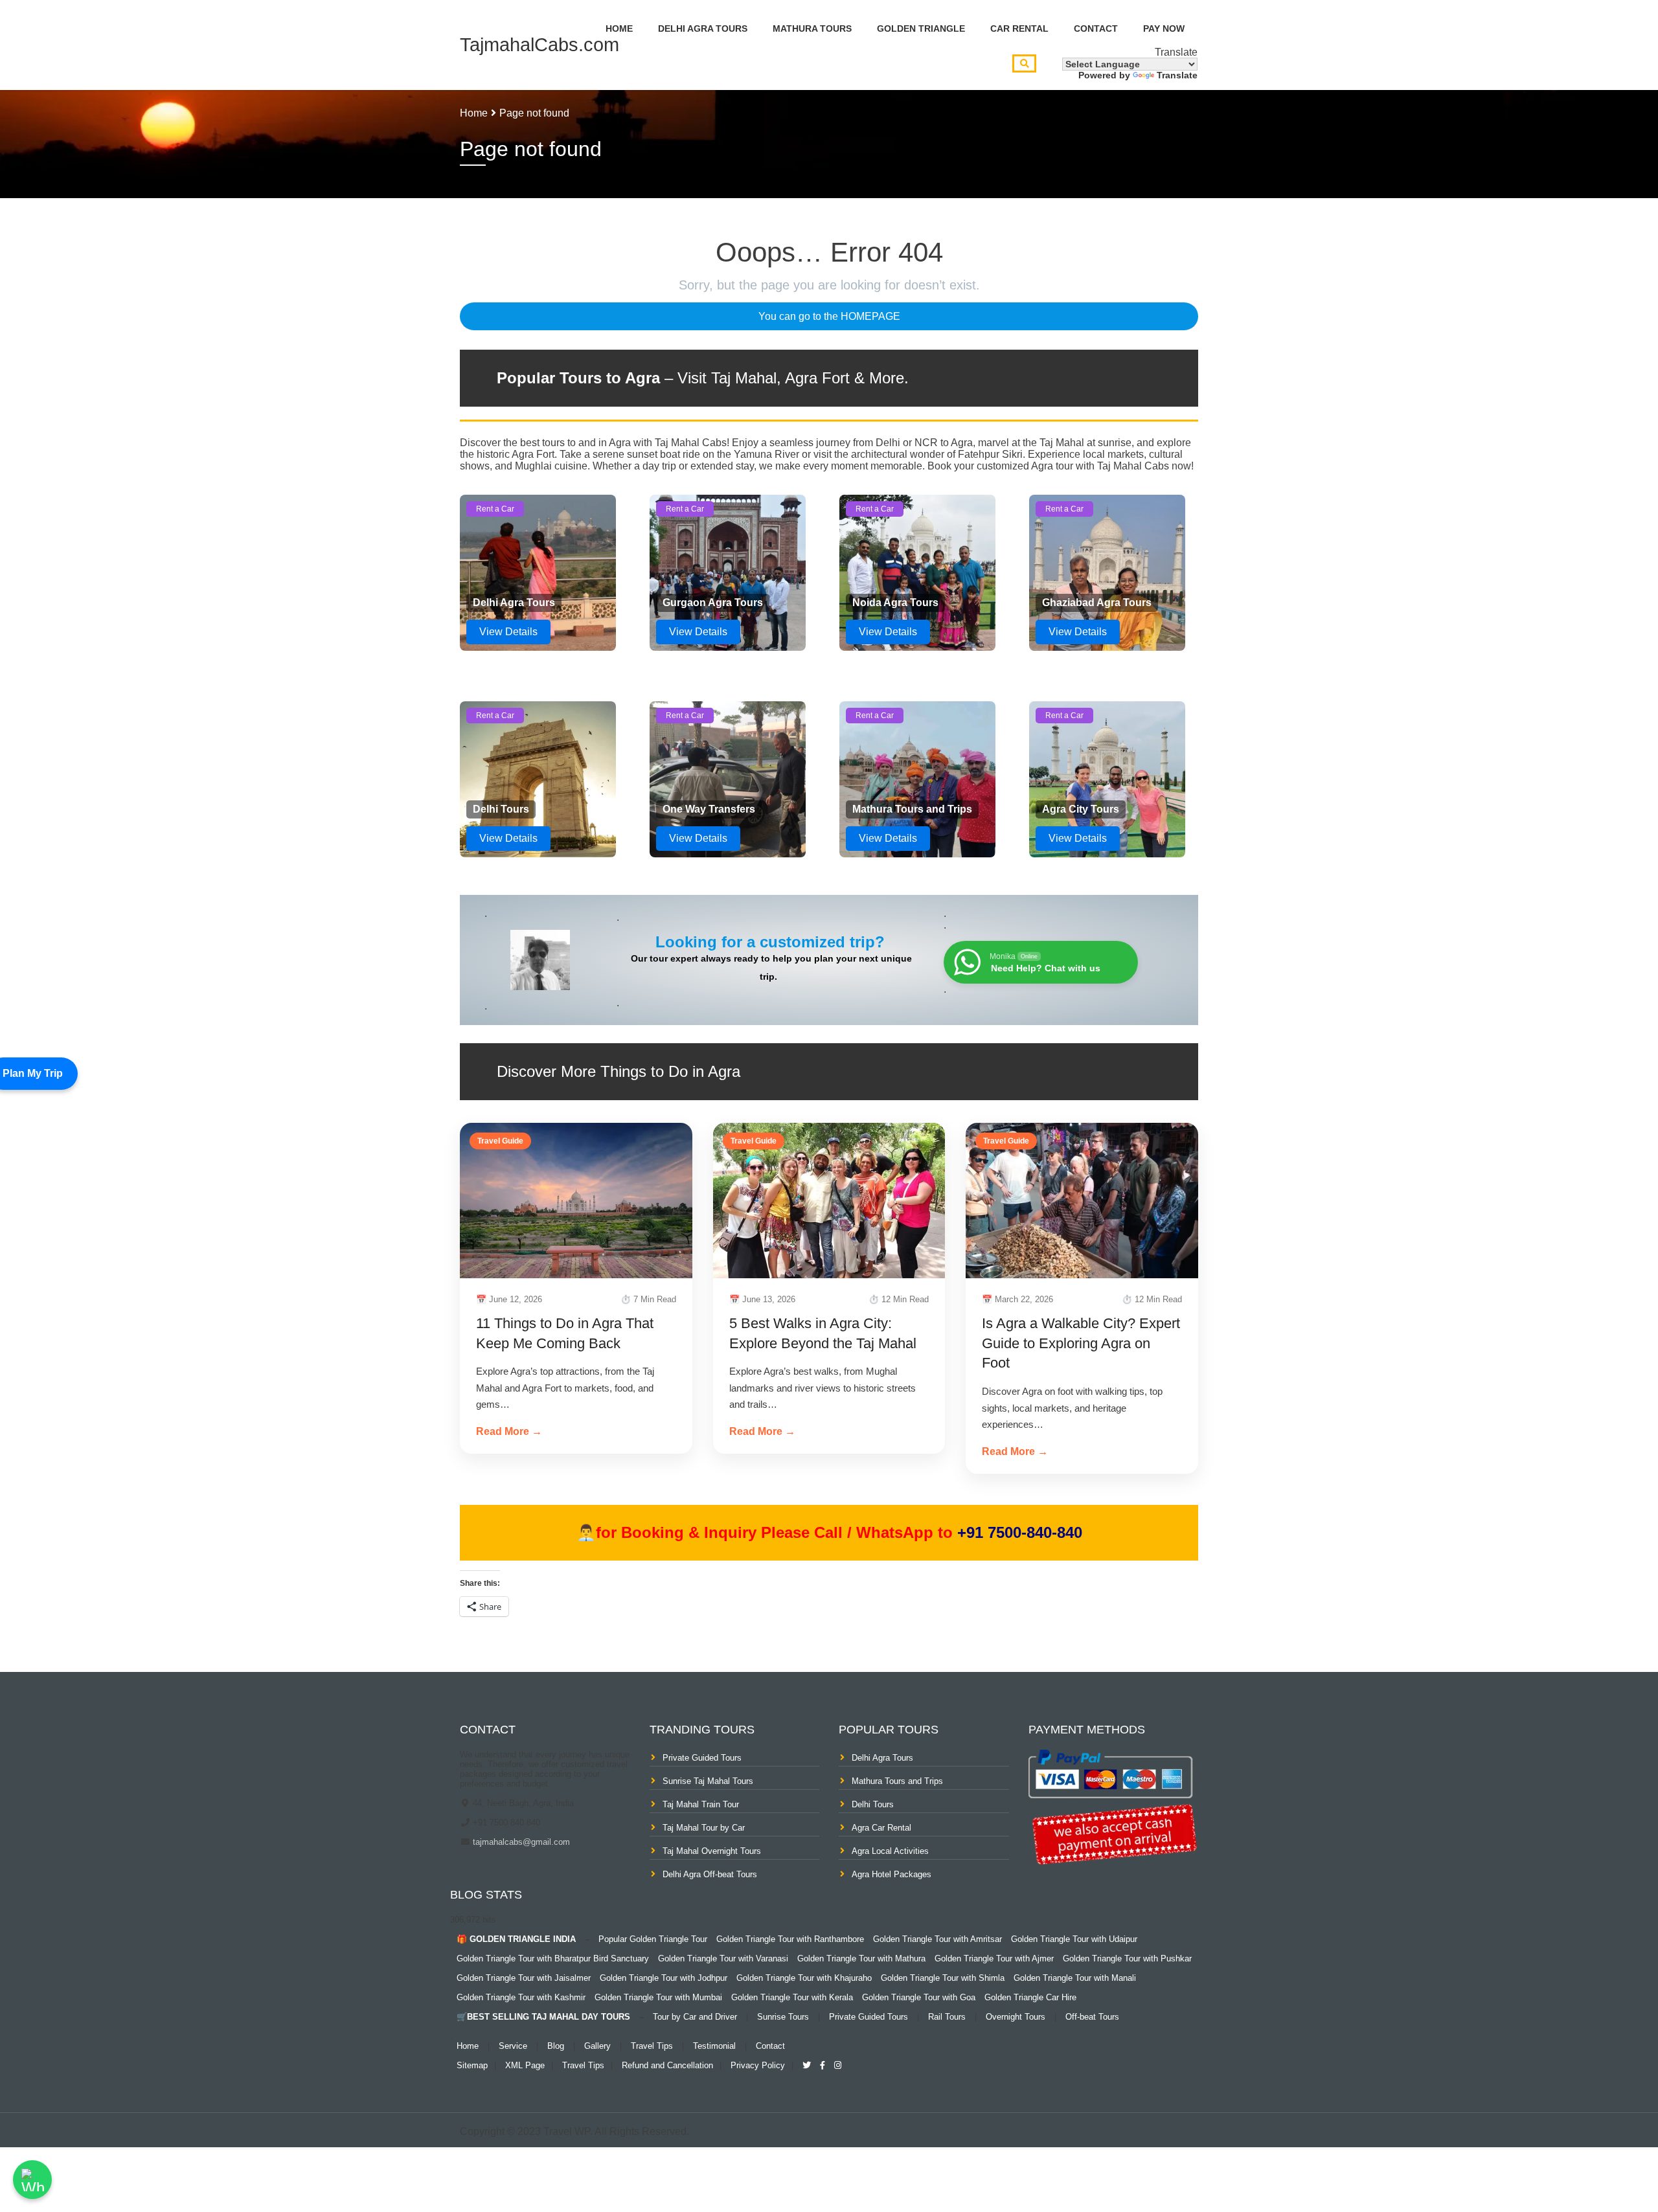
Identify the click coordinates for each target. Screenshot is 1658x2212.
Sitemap (472, 2065)
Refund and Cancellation (667, 2065)
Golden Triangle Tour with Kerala (792, 1997)
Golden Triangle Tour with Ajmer (994, 1958)
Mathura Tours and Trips (897, 1781)
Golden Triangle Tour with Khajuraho (804, 1978)
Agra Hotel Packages (891, 1874)
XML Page (525, 2065)
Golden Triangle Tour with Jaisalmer (524, 1978)
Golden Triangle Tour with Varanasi (723, 1958)
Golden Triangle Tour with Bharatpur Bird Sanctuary (553, 1958)
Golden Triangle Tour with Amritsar (937, 1939)
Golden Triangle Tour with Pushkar (1127, 1958)
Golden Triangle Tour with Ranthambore (790, 1939)
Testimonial (714, 2046)
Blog (556, 2046)
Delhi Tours (873, 1804)
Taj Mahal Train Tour (701, 1804)
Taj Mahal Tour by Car (704, 1828)
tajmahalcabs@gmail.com (520, 1842)
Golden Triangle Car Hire (1030, 1997)
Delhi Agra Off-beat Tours (710, 1874)
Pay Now (1164, 28)
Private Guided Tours (702, 1758)
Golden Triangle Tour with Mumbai (658, 1997)
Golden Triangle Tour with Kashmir (521, 1997)
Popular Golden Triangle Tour (653, 1939)
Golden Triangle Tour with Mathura (861, 1958)
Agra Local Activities (890, 1851)
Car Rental (1019, 28)
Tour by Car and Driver (695, 2017)
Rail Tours (947, 2017)
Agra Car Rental (881, 1828)
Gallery (597, 2046)
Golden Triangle (921, 28)
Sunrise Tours (783, 2017)
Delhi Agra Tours (703, 28)
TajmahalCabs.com (539, 45)
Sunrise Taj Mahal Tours (708, 1781)
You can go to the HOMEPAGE (829, 316)
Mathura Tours (812, 28)
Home (619, 28)
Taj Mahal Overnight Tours (712, 1851)
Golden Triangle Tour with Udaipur (1074, 1939)
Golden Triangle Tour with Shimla (943, 1978)
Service (513, 2046)
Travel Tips (652, 2046)
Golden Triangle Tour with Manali (1075, 1978)
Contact (1096, 28)
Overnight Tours (1016, 2017)
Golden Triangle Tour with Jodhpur (664, 1978)
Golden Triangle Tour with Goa (919, 1997)
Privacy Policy (758, 2065)
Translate (1177, 75)
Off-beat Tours (1092, 2017)
